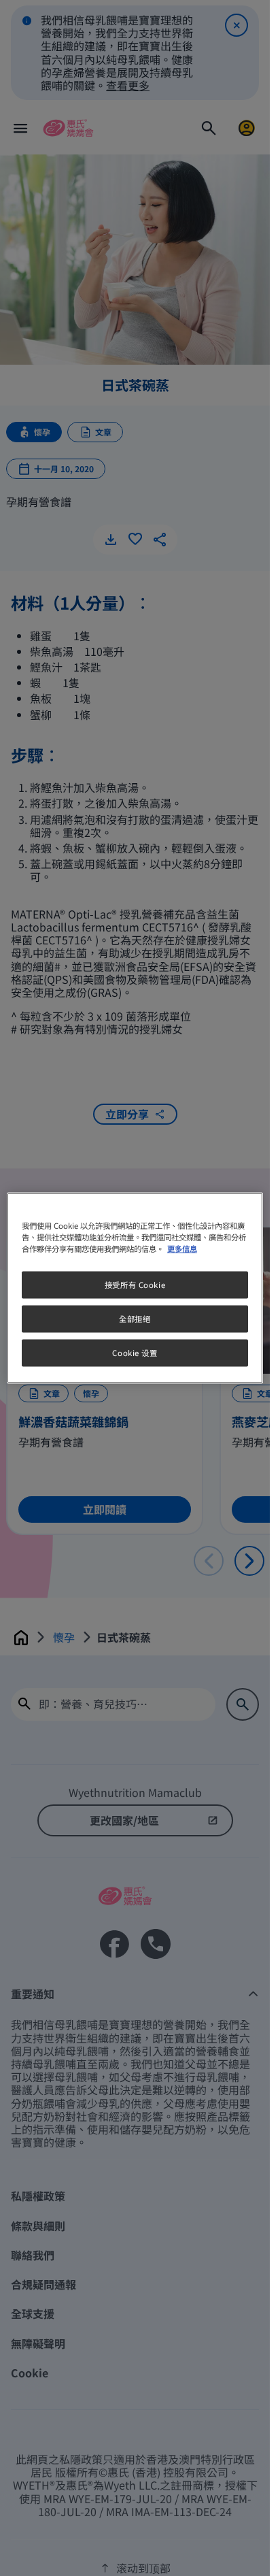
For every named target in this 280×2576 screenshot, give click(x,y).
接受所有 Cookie (135, 1285)
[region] (135, 1288)
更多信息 (182, 1249)
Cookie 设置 (135, 1353)
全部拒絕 (135, 1319)
